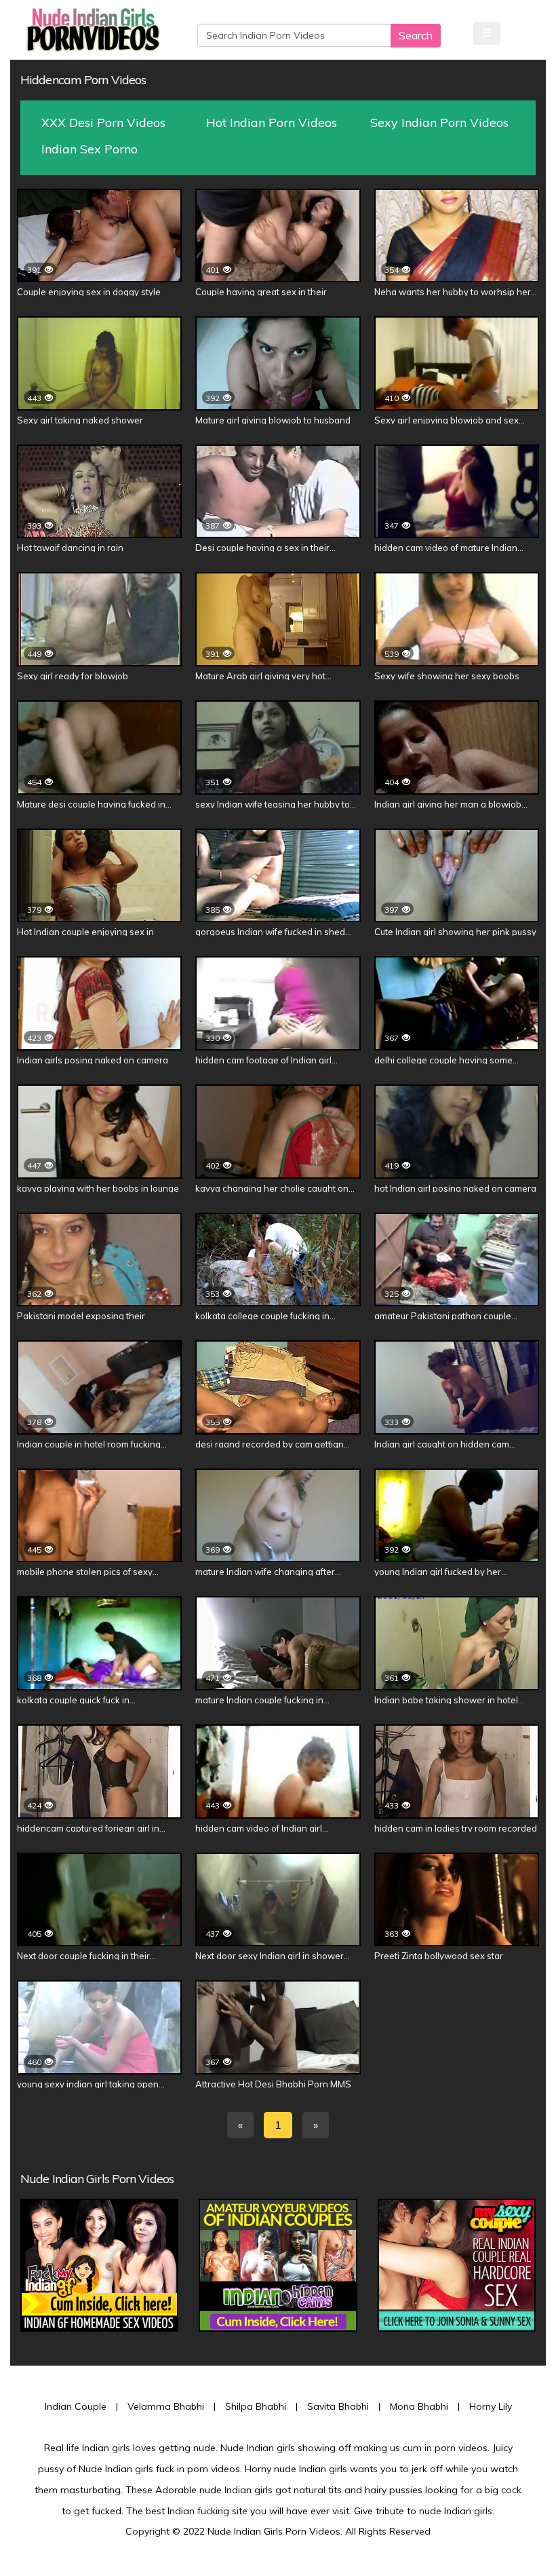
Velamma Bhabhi (166, 2406)
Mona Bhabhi (419, 2406)
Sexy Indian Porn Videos (439, 122)
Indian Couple (76, 2406)
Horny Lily (491, 2406)
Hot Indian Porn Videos (272, 122)
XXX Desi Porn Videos (103, 122)
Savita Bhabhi (338, 2406)
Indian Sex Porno (90, 149)
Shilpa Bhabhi (256, 2406)
